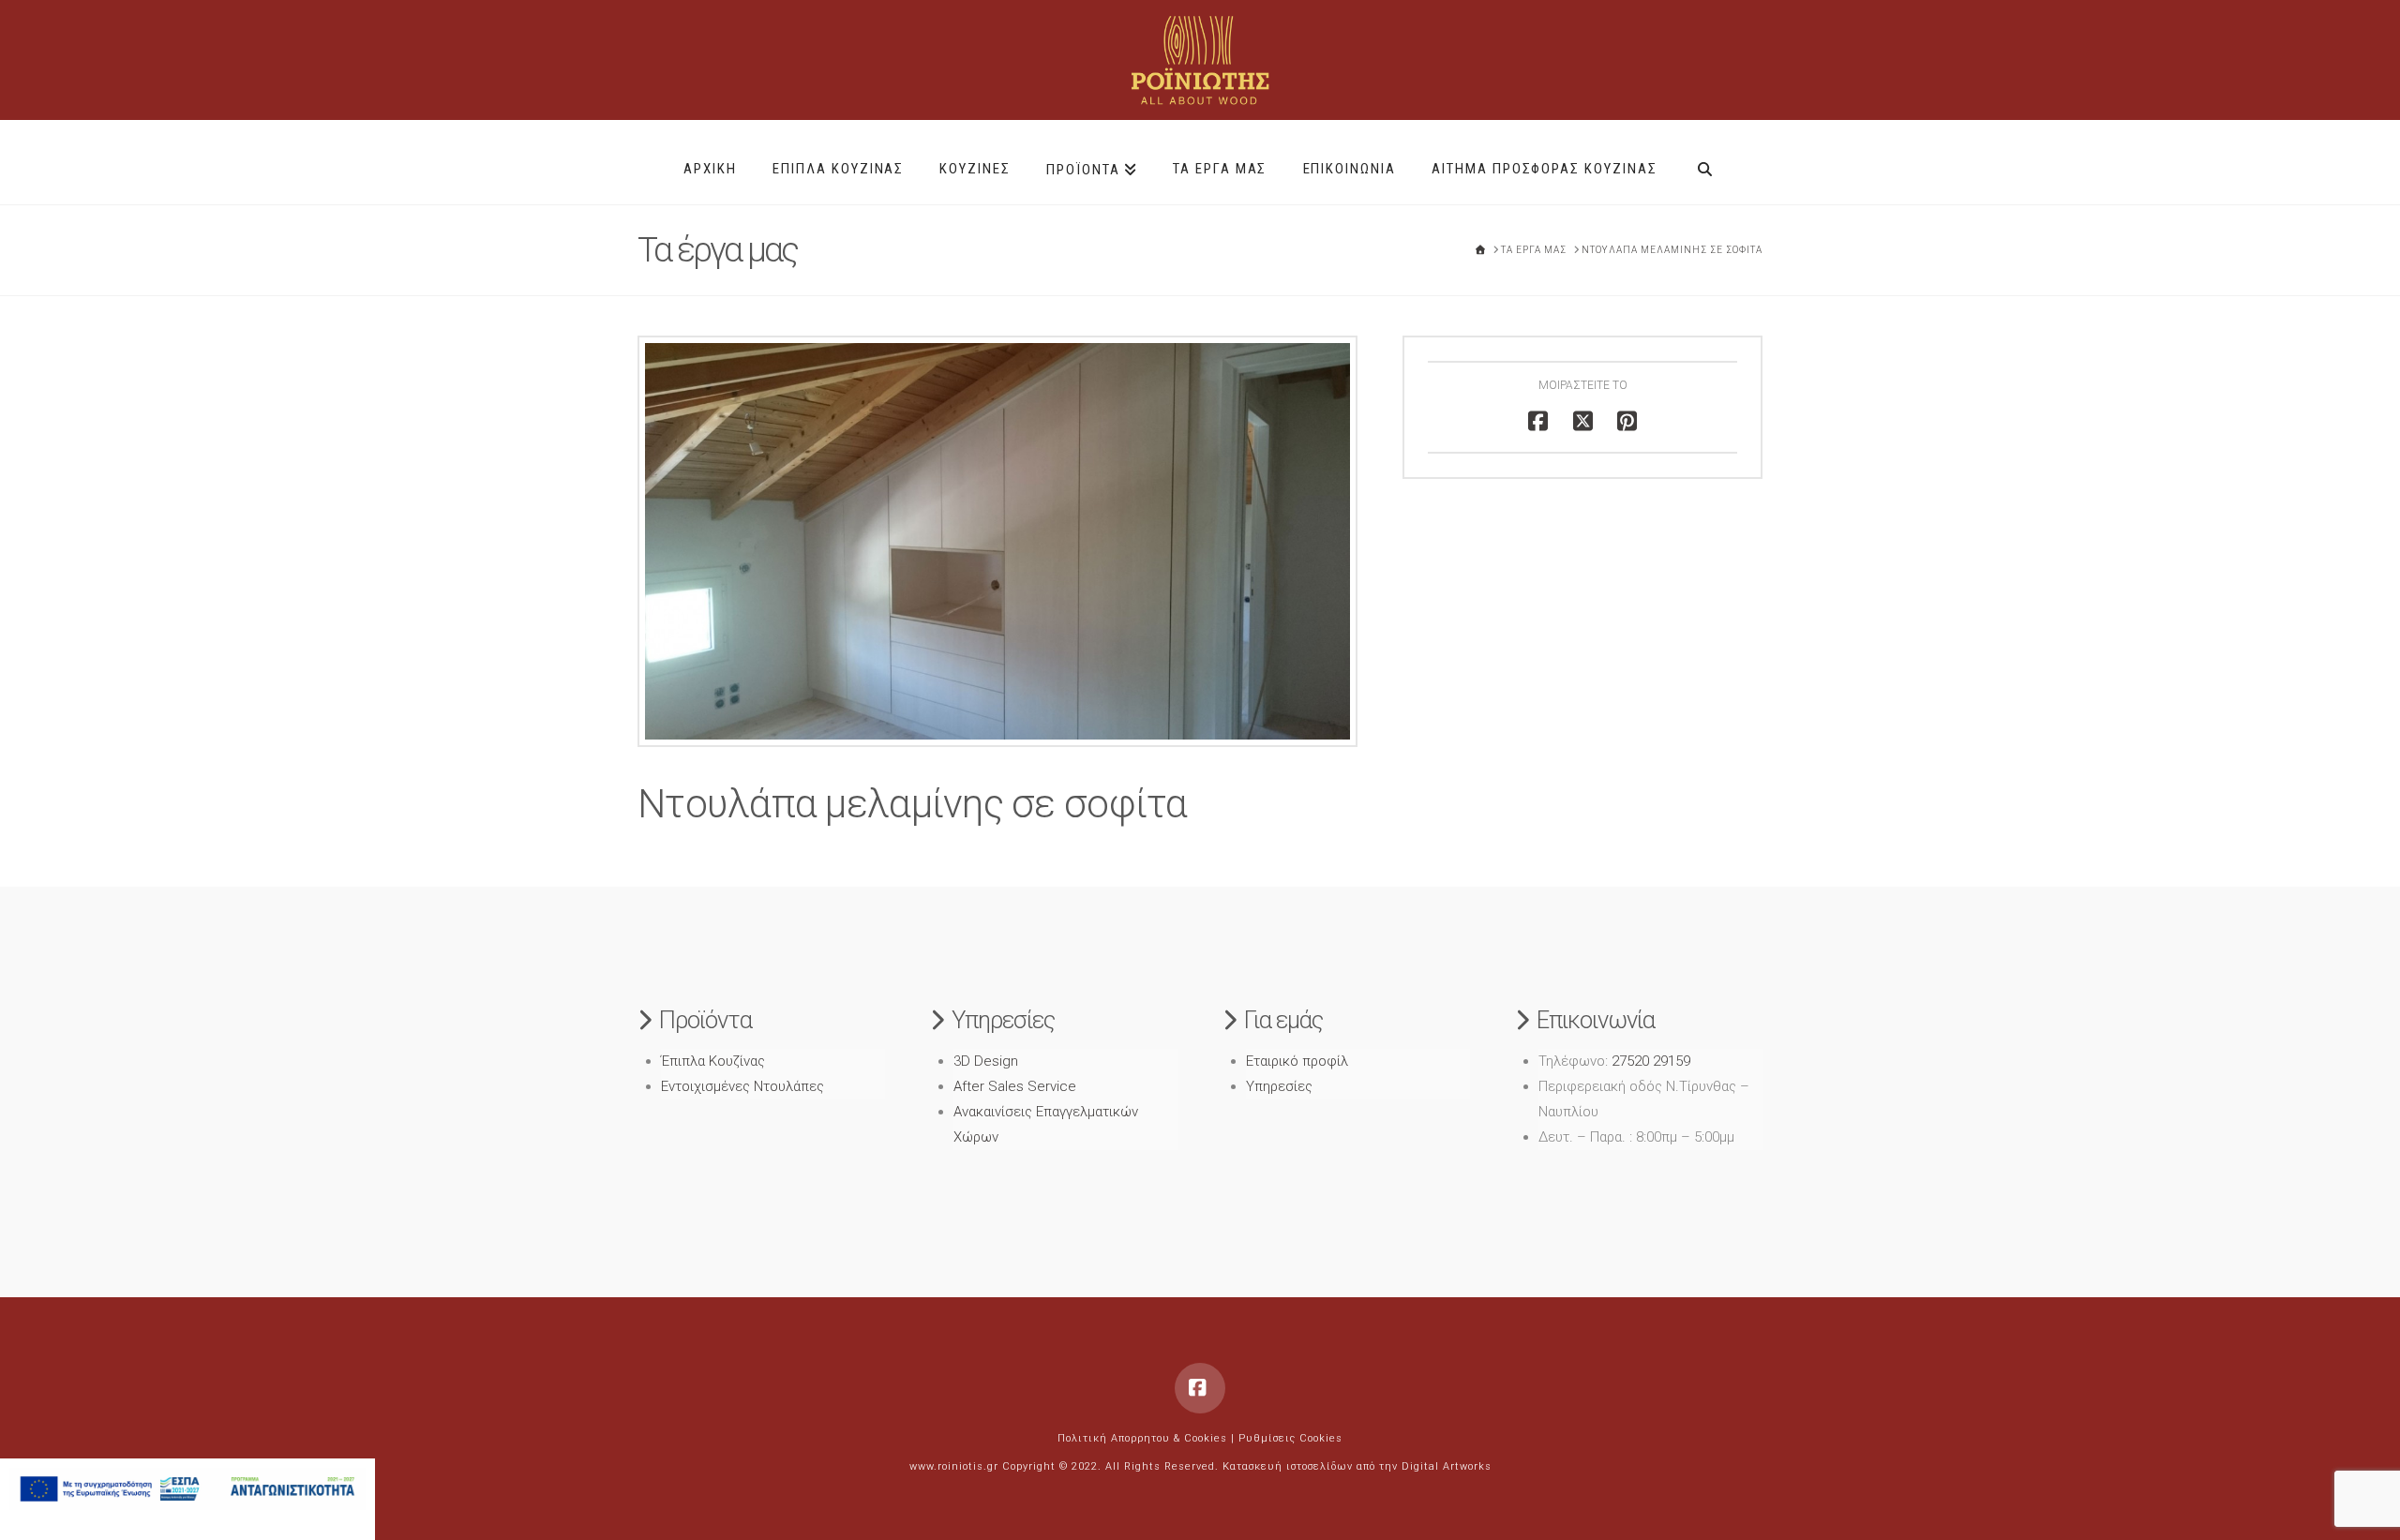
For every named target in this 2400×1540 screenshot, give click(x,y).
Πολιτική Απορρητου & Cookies (1142, 1438)
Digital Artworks (1447, 1466)
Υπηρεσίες (1279, 1086)
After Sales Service (1015, 1086)
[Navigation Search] (1705, 162)
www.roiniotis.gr (954, 1466)
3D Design (986, 1061)
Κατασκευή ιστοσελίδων (1288, 1466)
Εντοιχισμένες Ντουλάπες (742, 1086)
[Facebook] (1200, 1388)
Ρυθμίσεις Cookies (1290, 1438)
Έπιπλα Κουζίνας (713, 1061)
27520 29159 (1651, 1061)
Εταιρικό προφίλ (1297, 1061)
